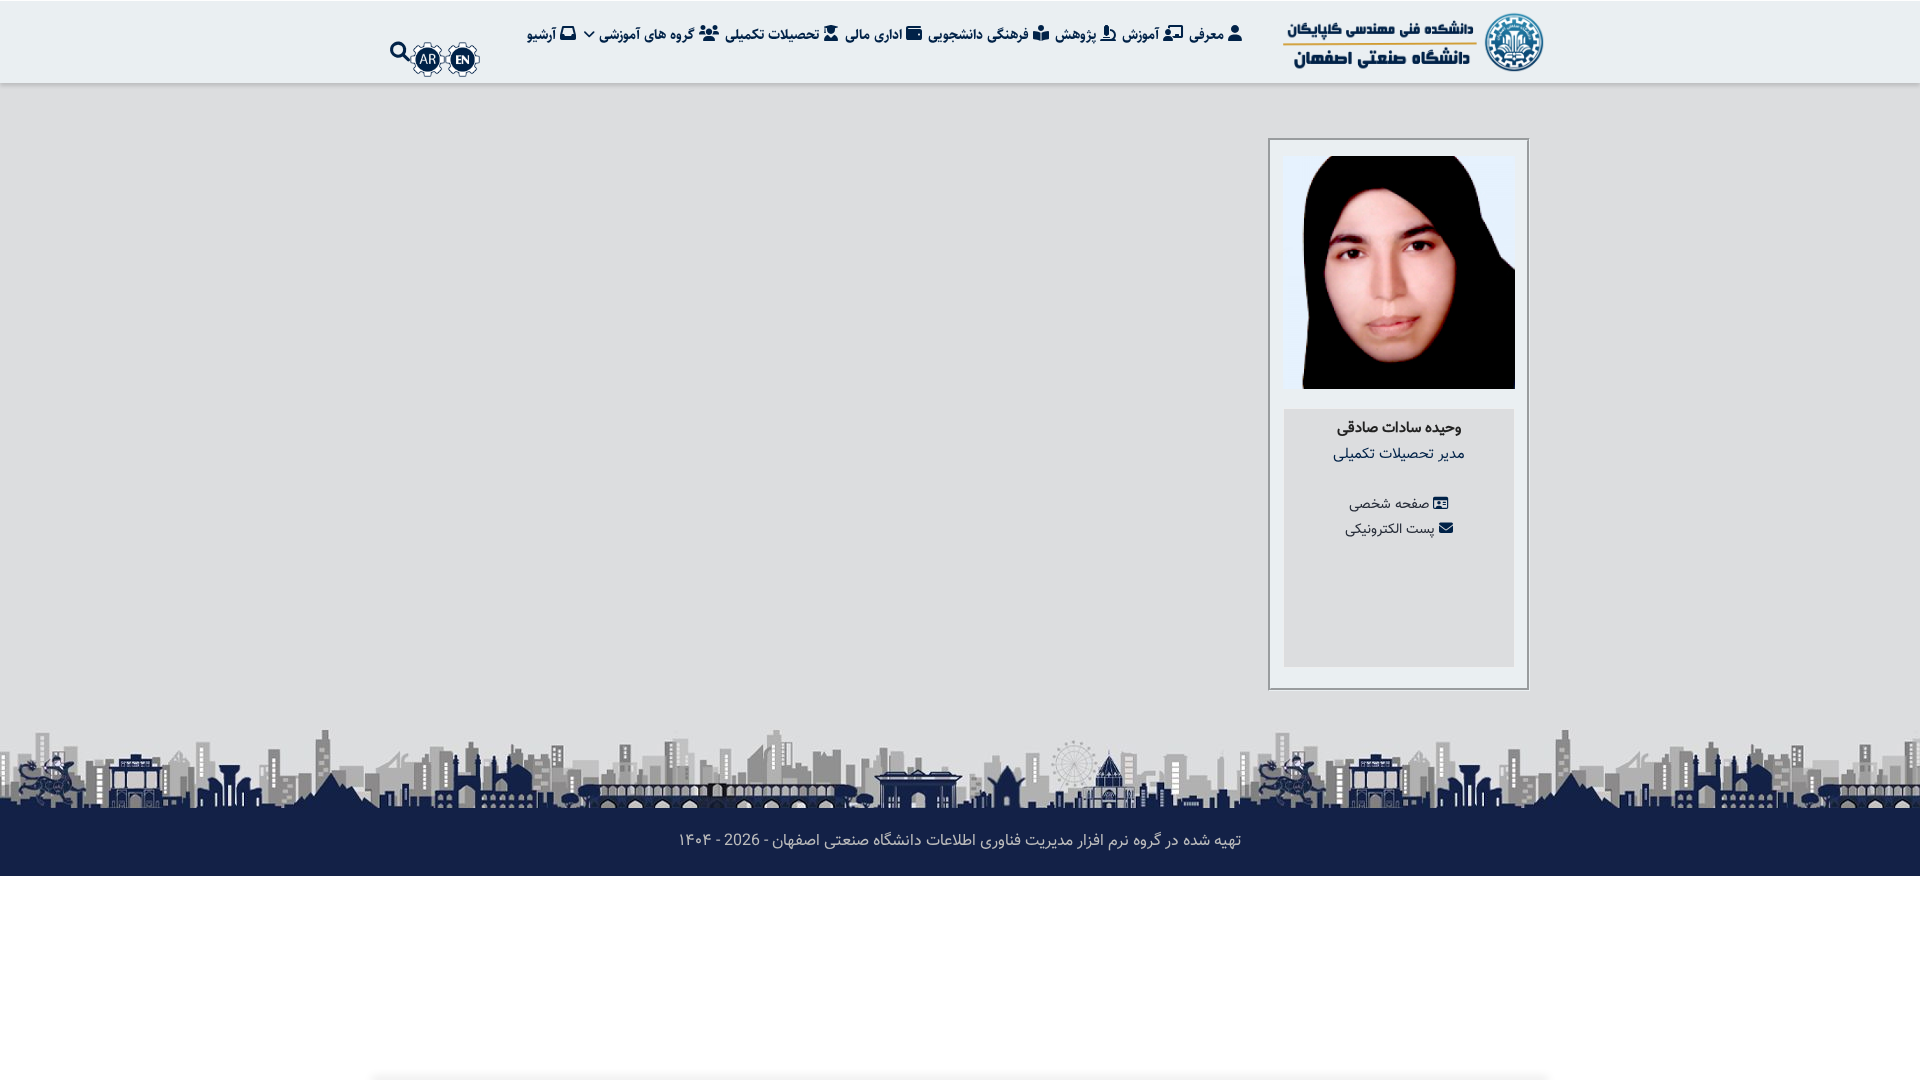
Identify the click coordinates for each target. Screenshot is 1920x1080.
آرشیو (543, 35)
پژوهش (1077, 35)
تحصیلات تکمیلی (774, 35)
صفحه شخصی (1389, 505)
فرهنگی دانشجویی (980, 35)
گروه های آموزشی (647, 35)
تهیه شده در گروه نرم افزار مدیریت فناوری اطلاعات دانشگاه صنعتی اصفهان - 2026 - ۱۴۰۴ (960, 841)
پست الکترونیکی (1390, 530)
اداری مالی (875, 35)
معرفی (1208, 35)
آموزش (1142, 35)
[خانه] (1410, 42)
